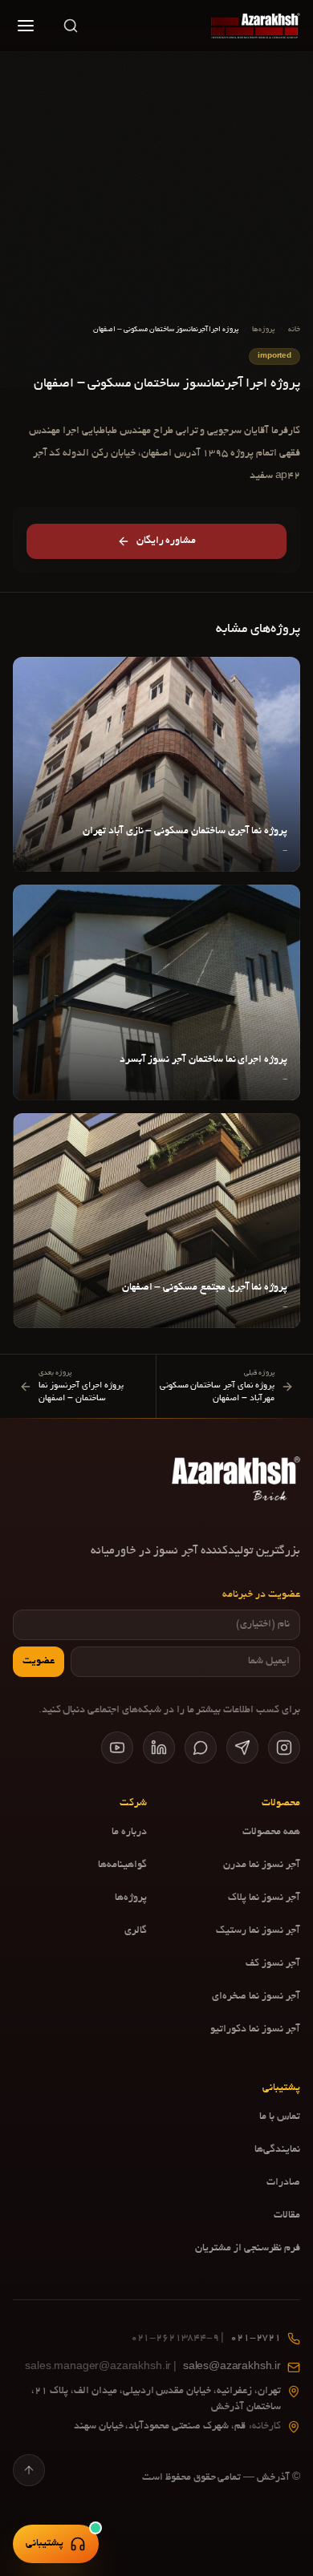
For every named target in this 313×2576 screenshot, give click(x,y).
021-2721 (206, 2339)
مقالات (287, 2216)
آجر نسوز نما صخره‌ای (256, 1997)
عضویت (39, 1662)
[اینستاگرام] (284, 1748)
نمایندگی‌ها (277, 2150)
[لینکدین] (159, 1748)
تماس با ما (280, 2117)
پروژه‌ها (263, 330)
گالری (136, 1931)
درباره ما (129, 1833)
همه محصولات (271, 1833)
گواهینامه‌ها (122, 1865)
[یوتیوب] (117, 1748)
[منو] (26, 26)
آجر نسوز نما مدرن (262, 1865)
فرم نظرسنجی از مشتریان (248, 2249)
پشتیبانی (45, 2544)
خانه (294, 330)
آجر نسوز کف (273, 1964)
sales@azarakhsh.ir (153, 2367)
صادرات (283, 2183)
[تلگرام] (242, 1748)
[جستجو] (71, 26)
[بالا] (29, 2470)
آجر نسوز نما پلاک (264, 1898)
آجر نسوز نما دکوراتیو (255, 2030)
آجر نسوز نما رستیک (258, 1931)
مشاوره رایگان (167, 541)
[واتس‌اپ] (201, 1748)
